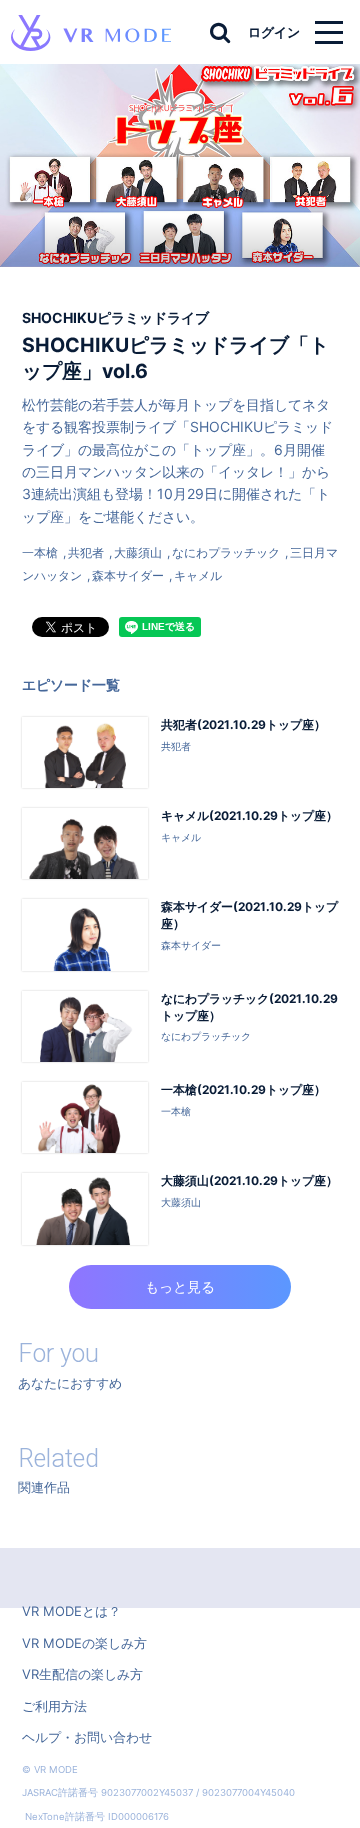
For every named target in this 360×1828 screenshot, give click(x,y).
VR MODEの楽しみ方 (84, 1643)
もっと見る (180, 1286)
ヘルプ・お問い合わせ (87, 1737)
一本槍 (40, 552)
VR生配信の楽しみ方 (82, 1674)
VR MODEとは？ (71, 1611)
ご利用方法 (54, 1706)
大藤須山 (138, 552)
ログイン (274, 32)
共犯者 (86, 552)
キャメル (198, 575)
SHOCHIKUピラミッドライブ (115, 317)
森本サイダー (128, 575)
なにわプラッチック (226, 552)
